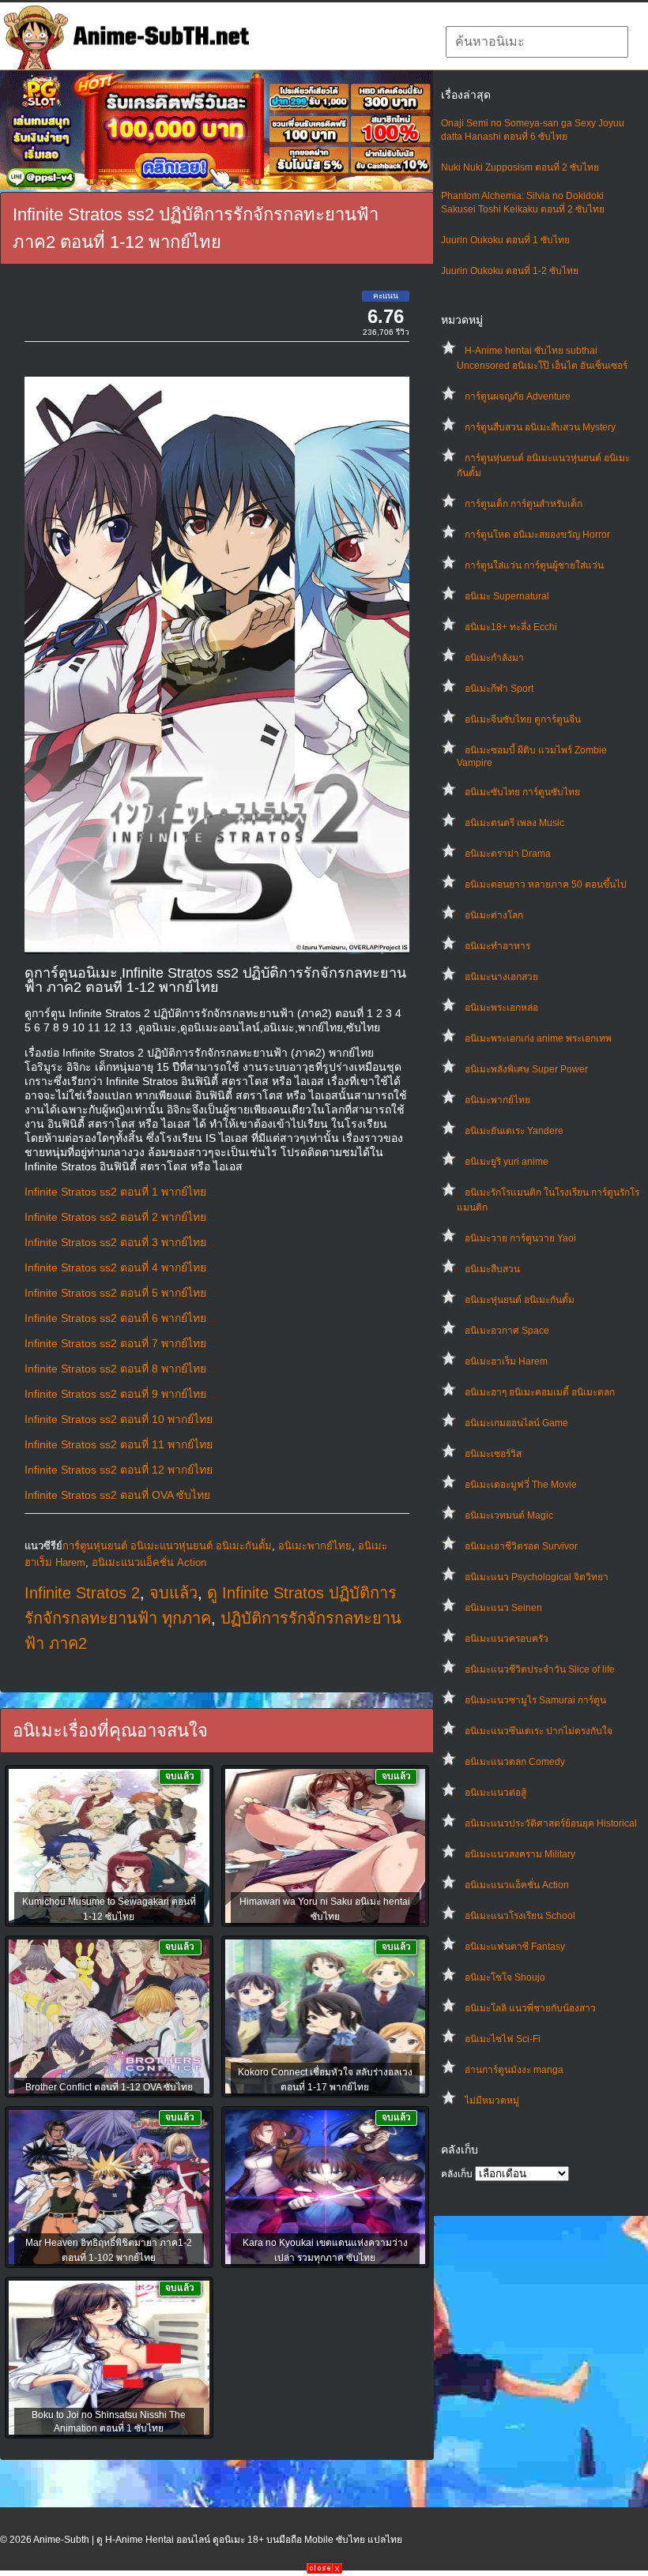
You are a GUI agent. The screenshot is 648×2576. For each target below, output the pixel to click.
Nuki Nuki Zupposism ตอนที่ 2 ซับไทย (520, 167)
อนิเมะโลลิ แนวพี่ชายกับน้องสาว (530, 2008)
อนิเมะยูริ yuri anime (507, 1162)
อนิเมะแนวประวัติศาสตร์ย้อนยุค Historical (551, 1823)
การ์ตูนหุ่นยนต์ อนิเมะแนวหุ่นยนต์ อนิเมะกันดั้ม (167, 1546)
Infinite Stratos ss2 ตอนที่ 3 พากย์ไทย (115, 1242)
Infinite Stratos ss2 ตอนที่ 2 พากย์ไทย (115, 1217)
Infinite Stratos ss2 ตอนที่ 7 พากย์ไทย (115, 1343)
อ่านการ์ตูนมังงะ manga (514, 2070)
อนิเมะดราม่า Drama (508, 854)
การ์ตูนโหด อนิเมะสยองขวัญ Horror (537, 535)
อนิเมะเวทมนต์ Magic (509, 1515)
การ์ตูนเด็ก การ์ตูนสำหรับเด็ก (524, 504)
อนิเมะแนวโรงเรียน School (520, 1916)
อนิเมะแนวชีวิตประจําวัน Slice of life (540, 1669)
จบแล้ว (173, 1593)
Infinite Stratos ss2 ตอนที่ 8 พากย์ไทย (115, 1369)
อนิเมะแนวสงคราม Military (520, 1854)
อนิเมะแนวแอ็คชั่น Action (517, 1885)
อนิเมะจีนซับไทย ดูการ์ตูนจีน (523, 719)
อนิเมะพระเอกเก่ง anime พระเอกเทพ (538, 1038)
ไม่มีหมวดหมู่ (492, 2101)
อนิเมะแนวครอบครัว (507, 1639)
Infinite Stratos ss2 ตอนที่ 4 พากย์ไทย (115, 1267)
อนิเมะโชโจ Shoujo (505, 1977)
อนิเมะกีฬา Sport (499, 689)
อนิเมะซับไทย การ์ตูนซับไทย (522, 792)
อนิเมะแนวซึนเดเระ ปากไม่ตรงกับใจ (539, 1731)
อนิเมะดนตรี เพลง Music (514, 823)
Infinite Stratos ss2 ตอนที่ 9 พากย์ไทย (115, 1394)
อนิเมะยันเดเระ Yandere (514, 1131)
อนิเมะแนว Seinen (503, 1608)
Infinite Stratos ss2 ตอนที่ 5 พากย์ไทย (115, 1293)
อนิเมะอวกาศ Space (507, 1331)
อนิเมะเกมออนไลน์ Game (516, 1423)
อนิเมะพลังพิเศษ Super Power (526, 1069)
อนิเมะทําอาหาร (497, 946)
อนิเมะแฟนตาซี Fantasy (515, 1947)
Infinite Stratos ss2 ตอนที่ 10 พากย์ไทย (119, 1419)
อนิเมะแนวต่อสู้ (495, 1793)
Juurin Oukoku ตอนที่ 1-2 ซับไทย (510, 271)
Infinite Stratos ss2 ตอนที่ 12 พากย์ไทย (119, 1470)
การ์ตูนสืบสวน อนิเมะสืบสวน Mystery (540, 427)
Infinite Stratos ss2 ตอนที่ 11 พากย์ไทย (119, 1444)
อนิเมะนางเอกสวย (501, 977)
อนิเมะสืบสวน (492, 1269)
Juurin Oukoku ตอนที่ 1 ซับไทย (505, 240)
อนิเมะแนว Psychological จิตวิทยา (537, 1577)
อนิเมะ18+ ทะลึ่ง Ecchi (511, 627)
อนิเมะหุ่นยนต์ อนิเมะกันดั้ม (520, 1300)
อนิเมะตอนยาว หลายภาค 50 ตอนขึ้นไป (546, 884)
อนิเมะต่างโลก (494, 915)
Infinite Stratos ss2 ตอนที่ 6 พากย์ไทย (115, 1318)
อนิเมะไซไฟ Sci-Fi (503, 2039)
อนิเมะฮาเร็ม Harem (506, 1361)
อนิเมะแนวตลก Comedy (515, 1762)
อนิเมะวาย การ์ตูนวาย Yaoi (520, 1238)
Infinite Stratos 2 (82, 1593)
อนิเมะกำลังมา (494, 658)
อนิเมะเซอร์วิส (493, 1454)
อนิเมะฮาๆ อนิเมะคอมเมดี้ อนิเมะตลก (540, 1392)
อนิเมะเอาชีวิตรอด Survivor (521, 1546)
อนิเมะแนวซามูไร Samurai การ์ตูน (535, 1700)
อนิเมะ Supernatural (507, 596)
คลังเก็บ (457, 2174)
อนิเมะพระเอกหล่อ (501, 1008)
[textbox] (537, 42)
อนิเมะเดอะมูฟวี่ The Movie (521, 1485)
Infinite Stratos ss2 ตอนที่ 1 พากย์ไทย (115, 1192)
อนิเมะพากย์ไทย (497, 1100)
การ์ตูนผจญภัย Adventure (518, 396)
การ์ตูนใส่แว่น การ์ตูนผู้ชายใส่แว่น (534, 565)
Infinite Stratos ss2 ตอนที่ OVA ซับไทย (117, 1495)
